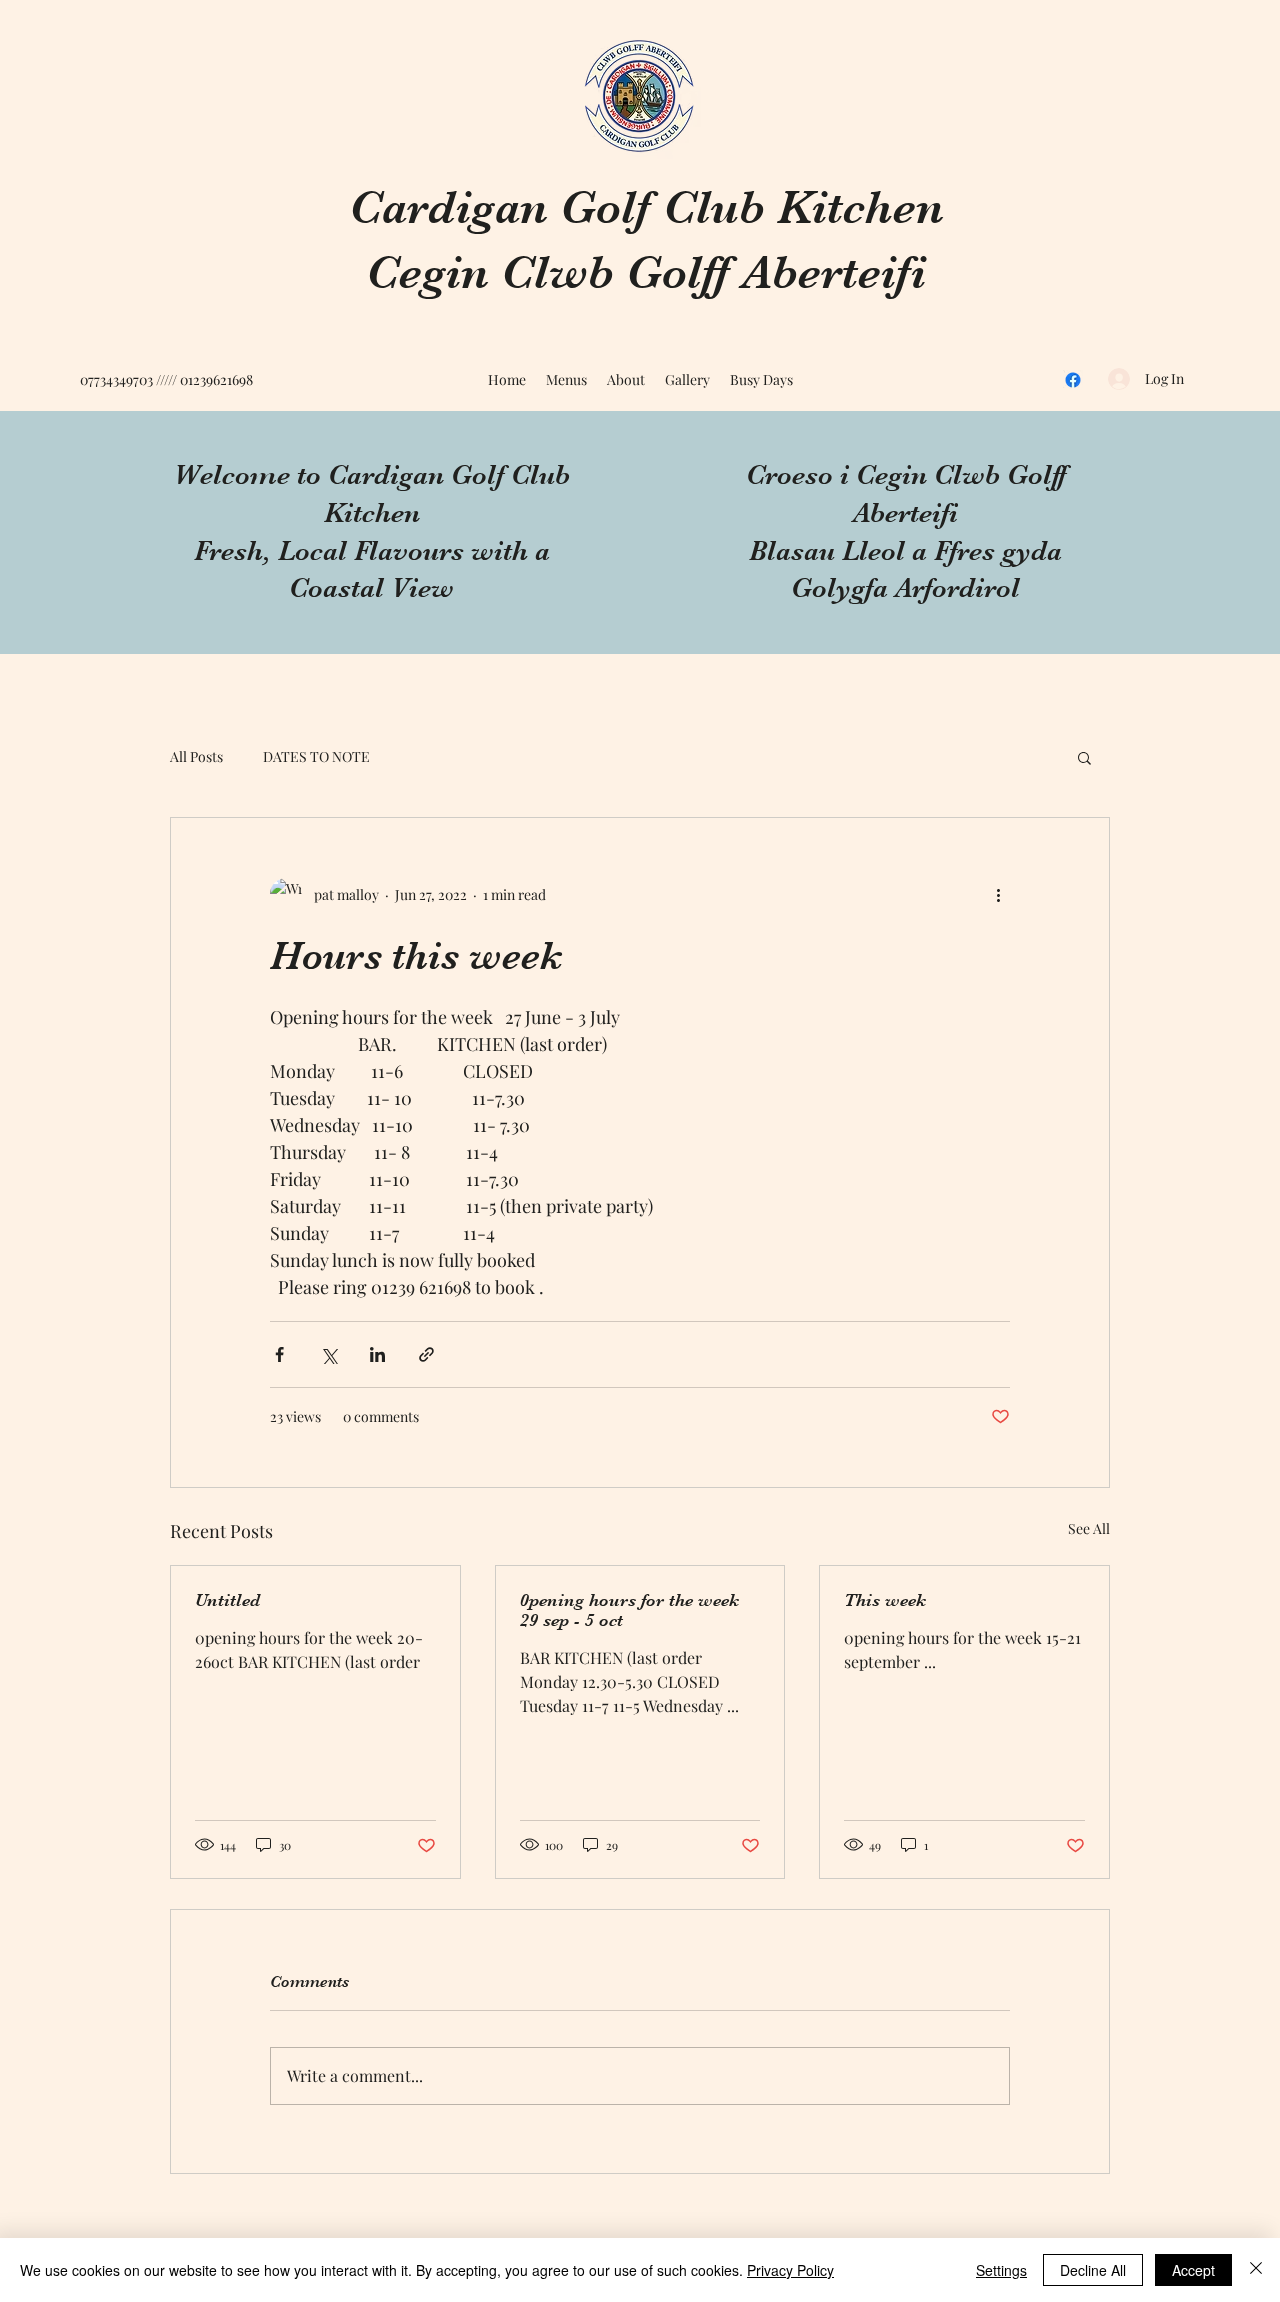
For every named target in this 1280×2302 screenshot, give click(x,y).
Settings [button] (1001, 2270)
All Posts (196, 756)
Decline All (1093, 2270)
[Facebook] (1073, 380)
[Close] (1256, 2270)
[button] (1084, 757)
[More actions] (998, 894)
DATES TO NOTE (316, 756)
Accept (1193, 2270)
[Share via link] (426, 1354)
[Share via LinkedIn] (377, 1354)
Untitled (227, 1600)
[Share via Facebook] (279, 1354)
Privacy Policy (790, 2270)
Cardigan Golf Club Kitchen (646, 207)
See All (1089, 1528)
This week (885, 1600)
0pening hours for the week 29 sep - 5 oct (629, 1610)
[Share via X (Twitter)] (328, 1354)
